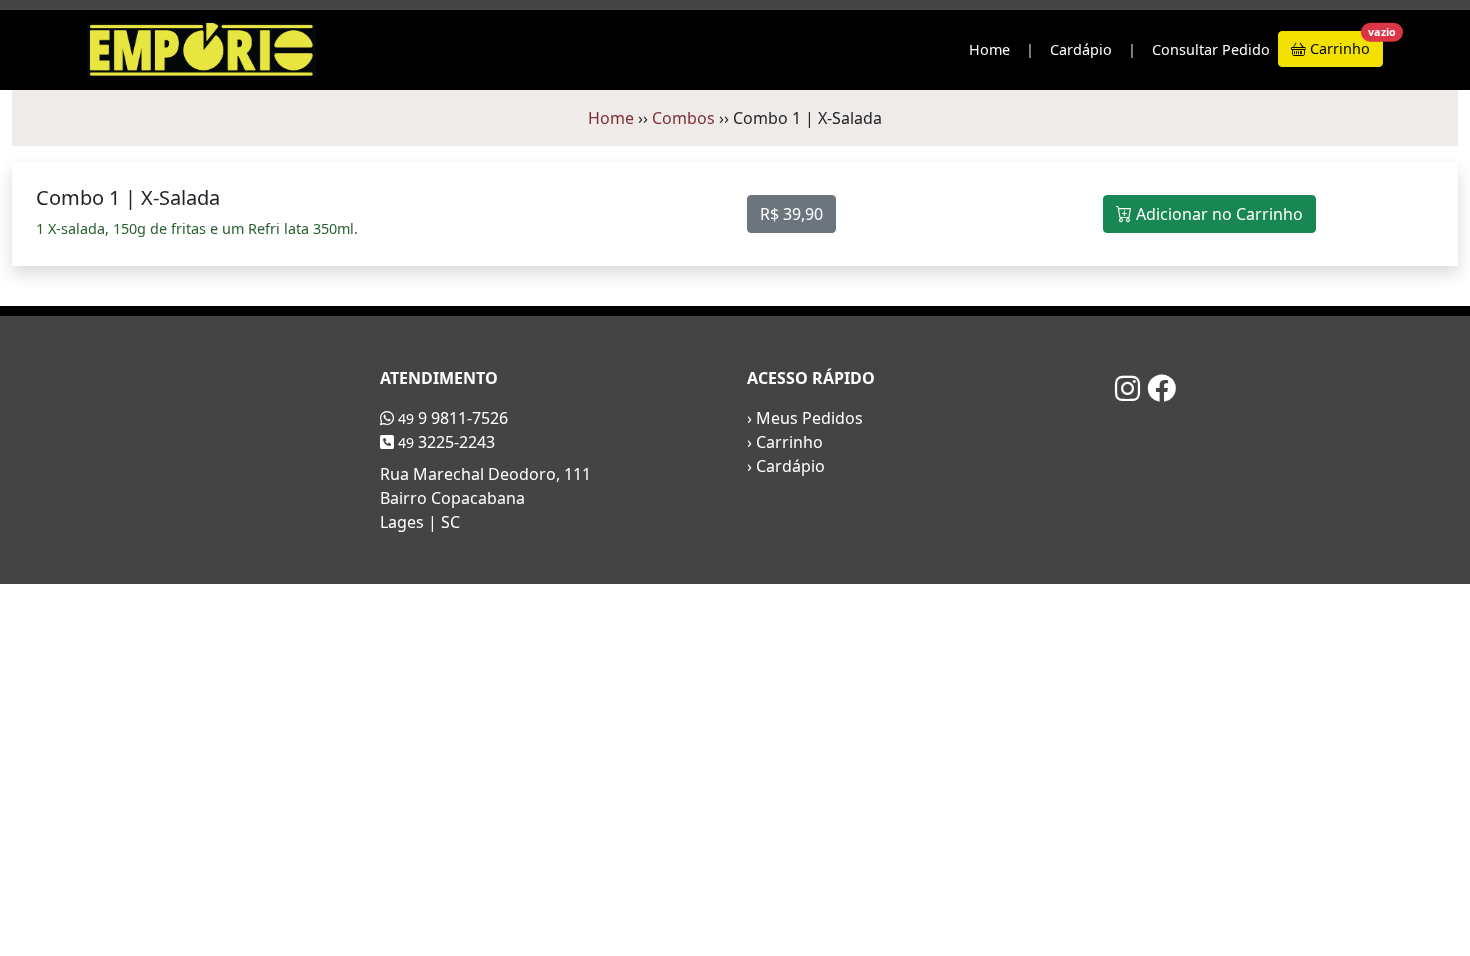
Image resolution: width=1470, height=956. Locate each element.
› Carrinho (785, 442)
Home (989, 49)
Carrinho (1344, 44)
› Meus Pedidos (805, 418)
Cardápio (1081, 49)
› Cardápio (786, 466)
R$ (791, 214)
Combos (683, 118)
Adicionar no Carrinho (1217, 214)
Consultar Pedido (1211, 49)
